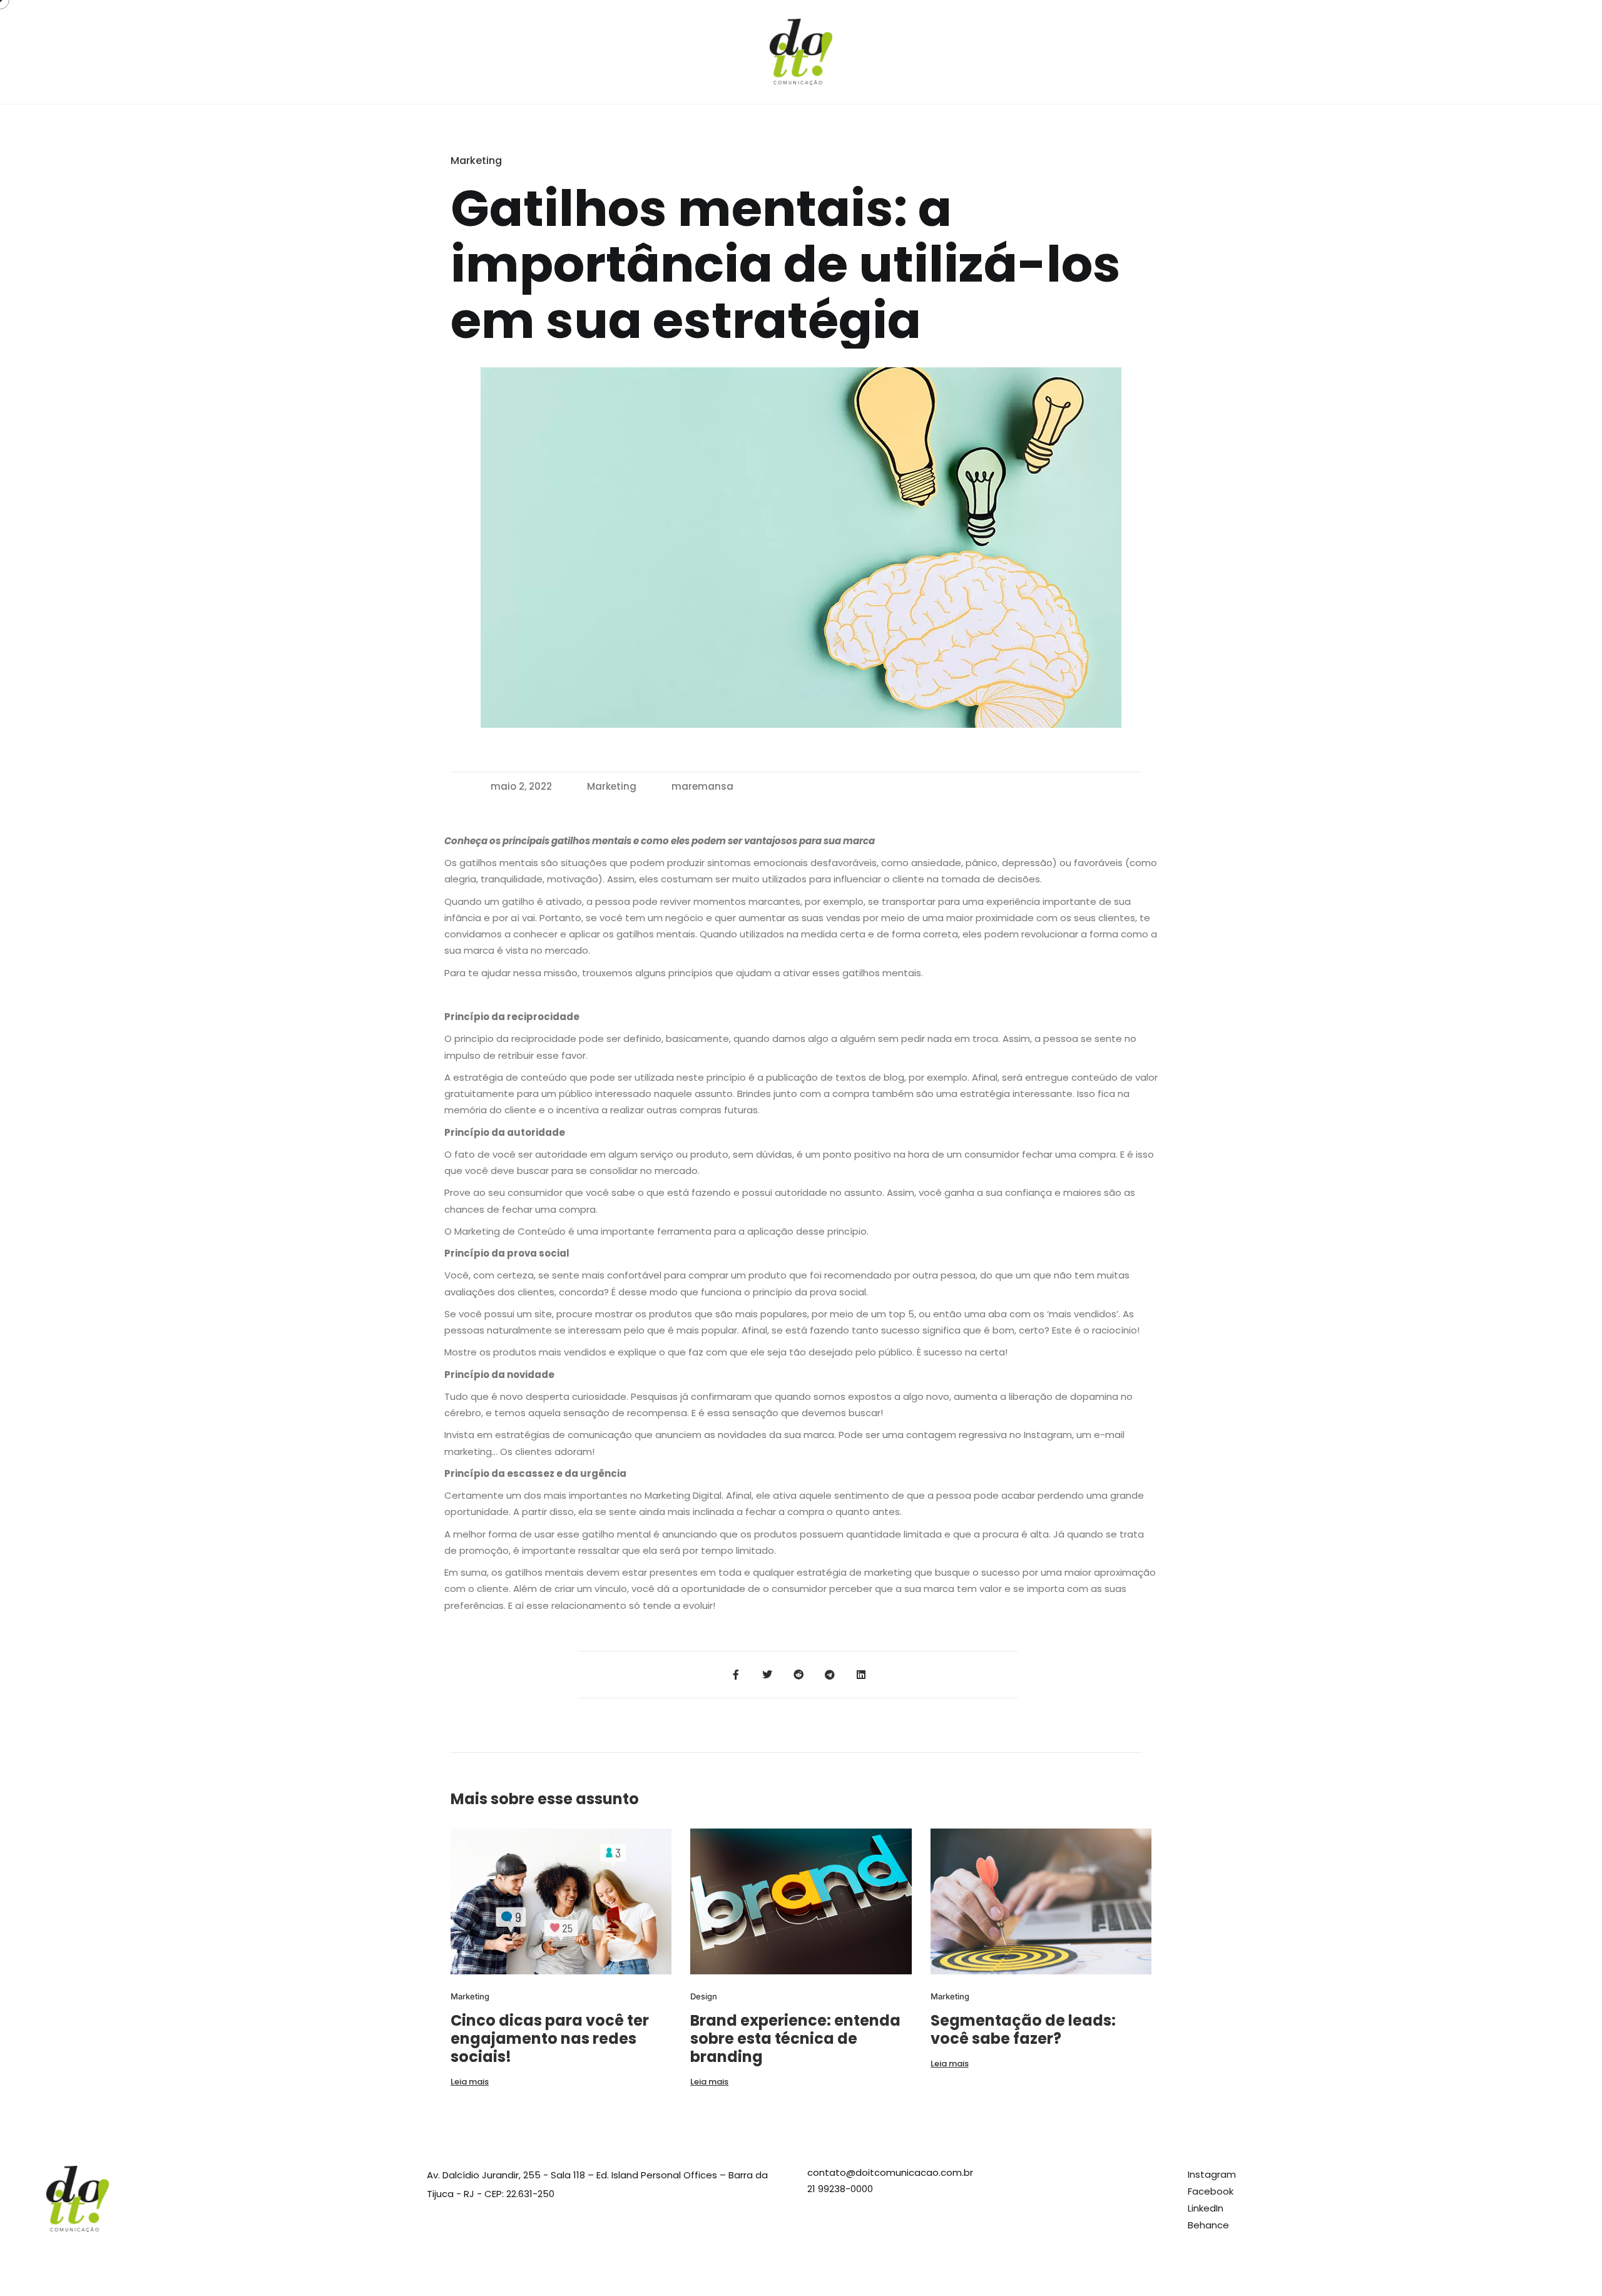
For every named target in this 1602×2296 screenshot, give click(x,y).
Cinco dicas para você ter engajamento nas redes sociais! (550, 2038)
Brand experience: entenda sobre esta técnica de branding (795, 2038)
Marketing (612, 786)
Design (704, 1996)
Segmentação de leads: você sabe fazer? (1023, 2029)
